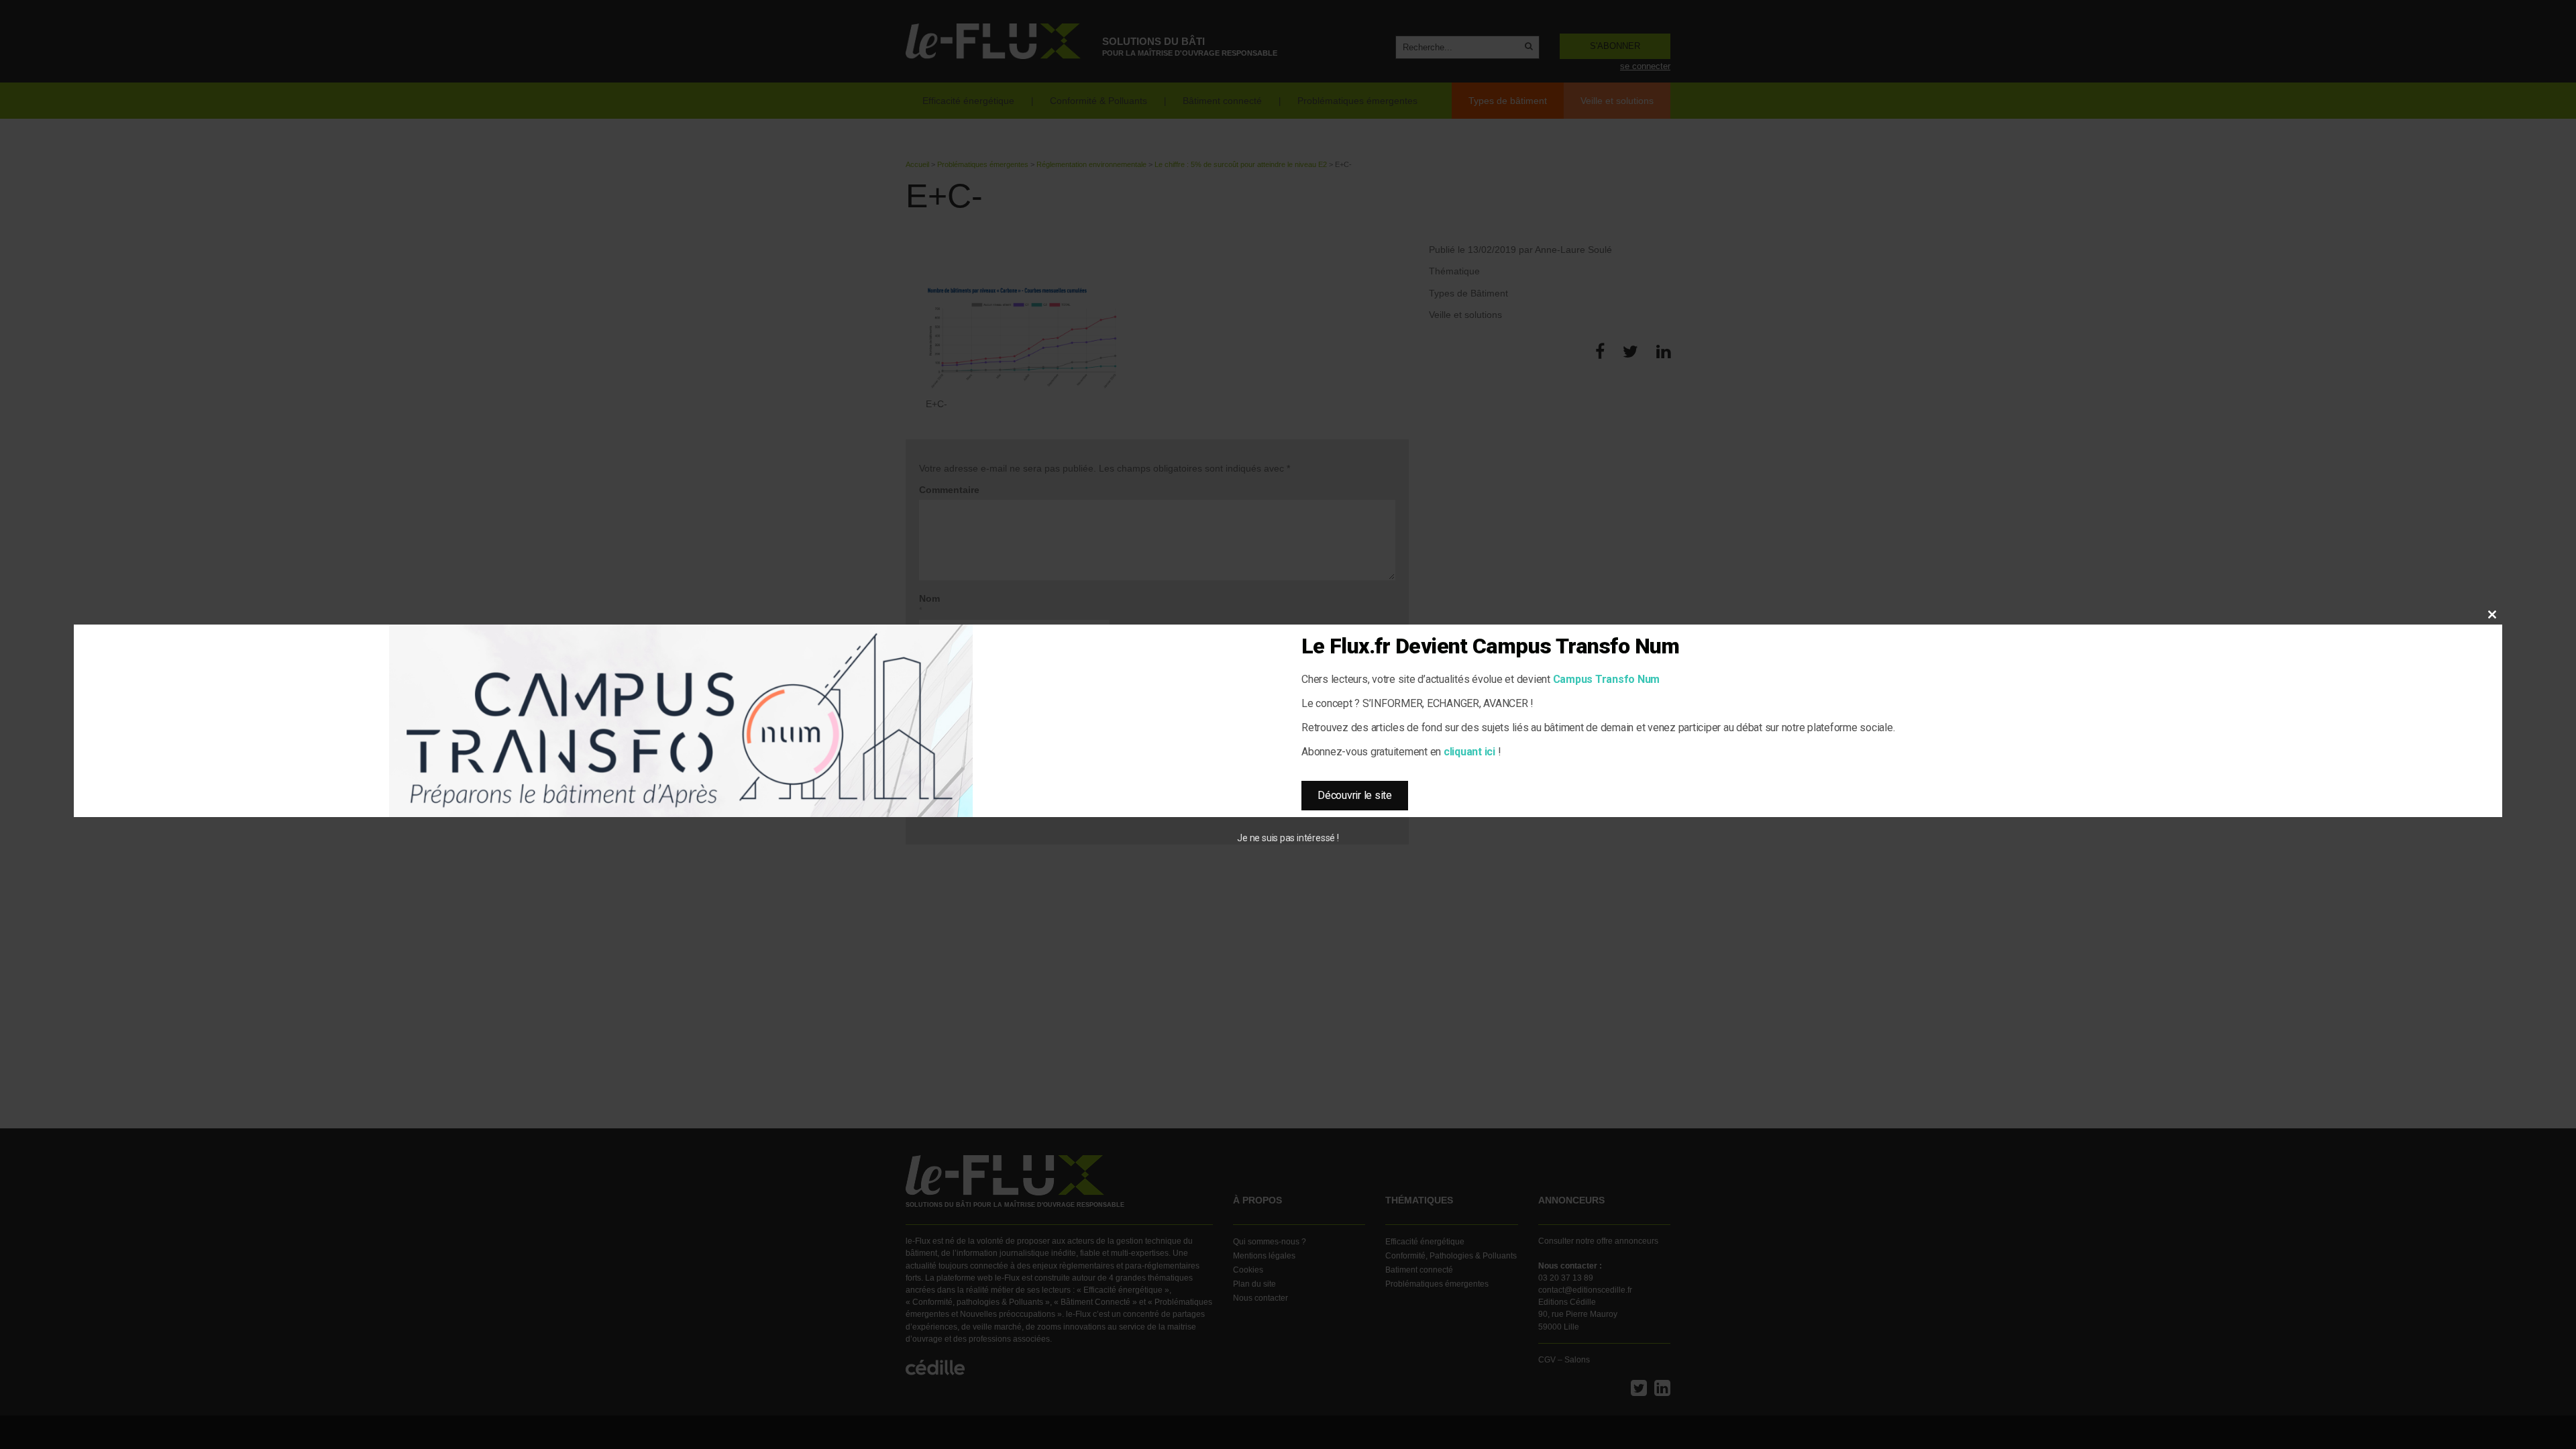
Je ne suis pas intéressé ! (1288, 838)
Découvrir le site (1355, 795)
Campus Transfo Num (1607, 679)
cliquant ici (1469, 752)
